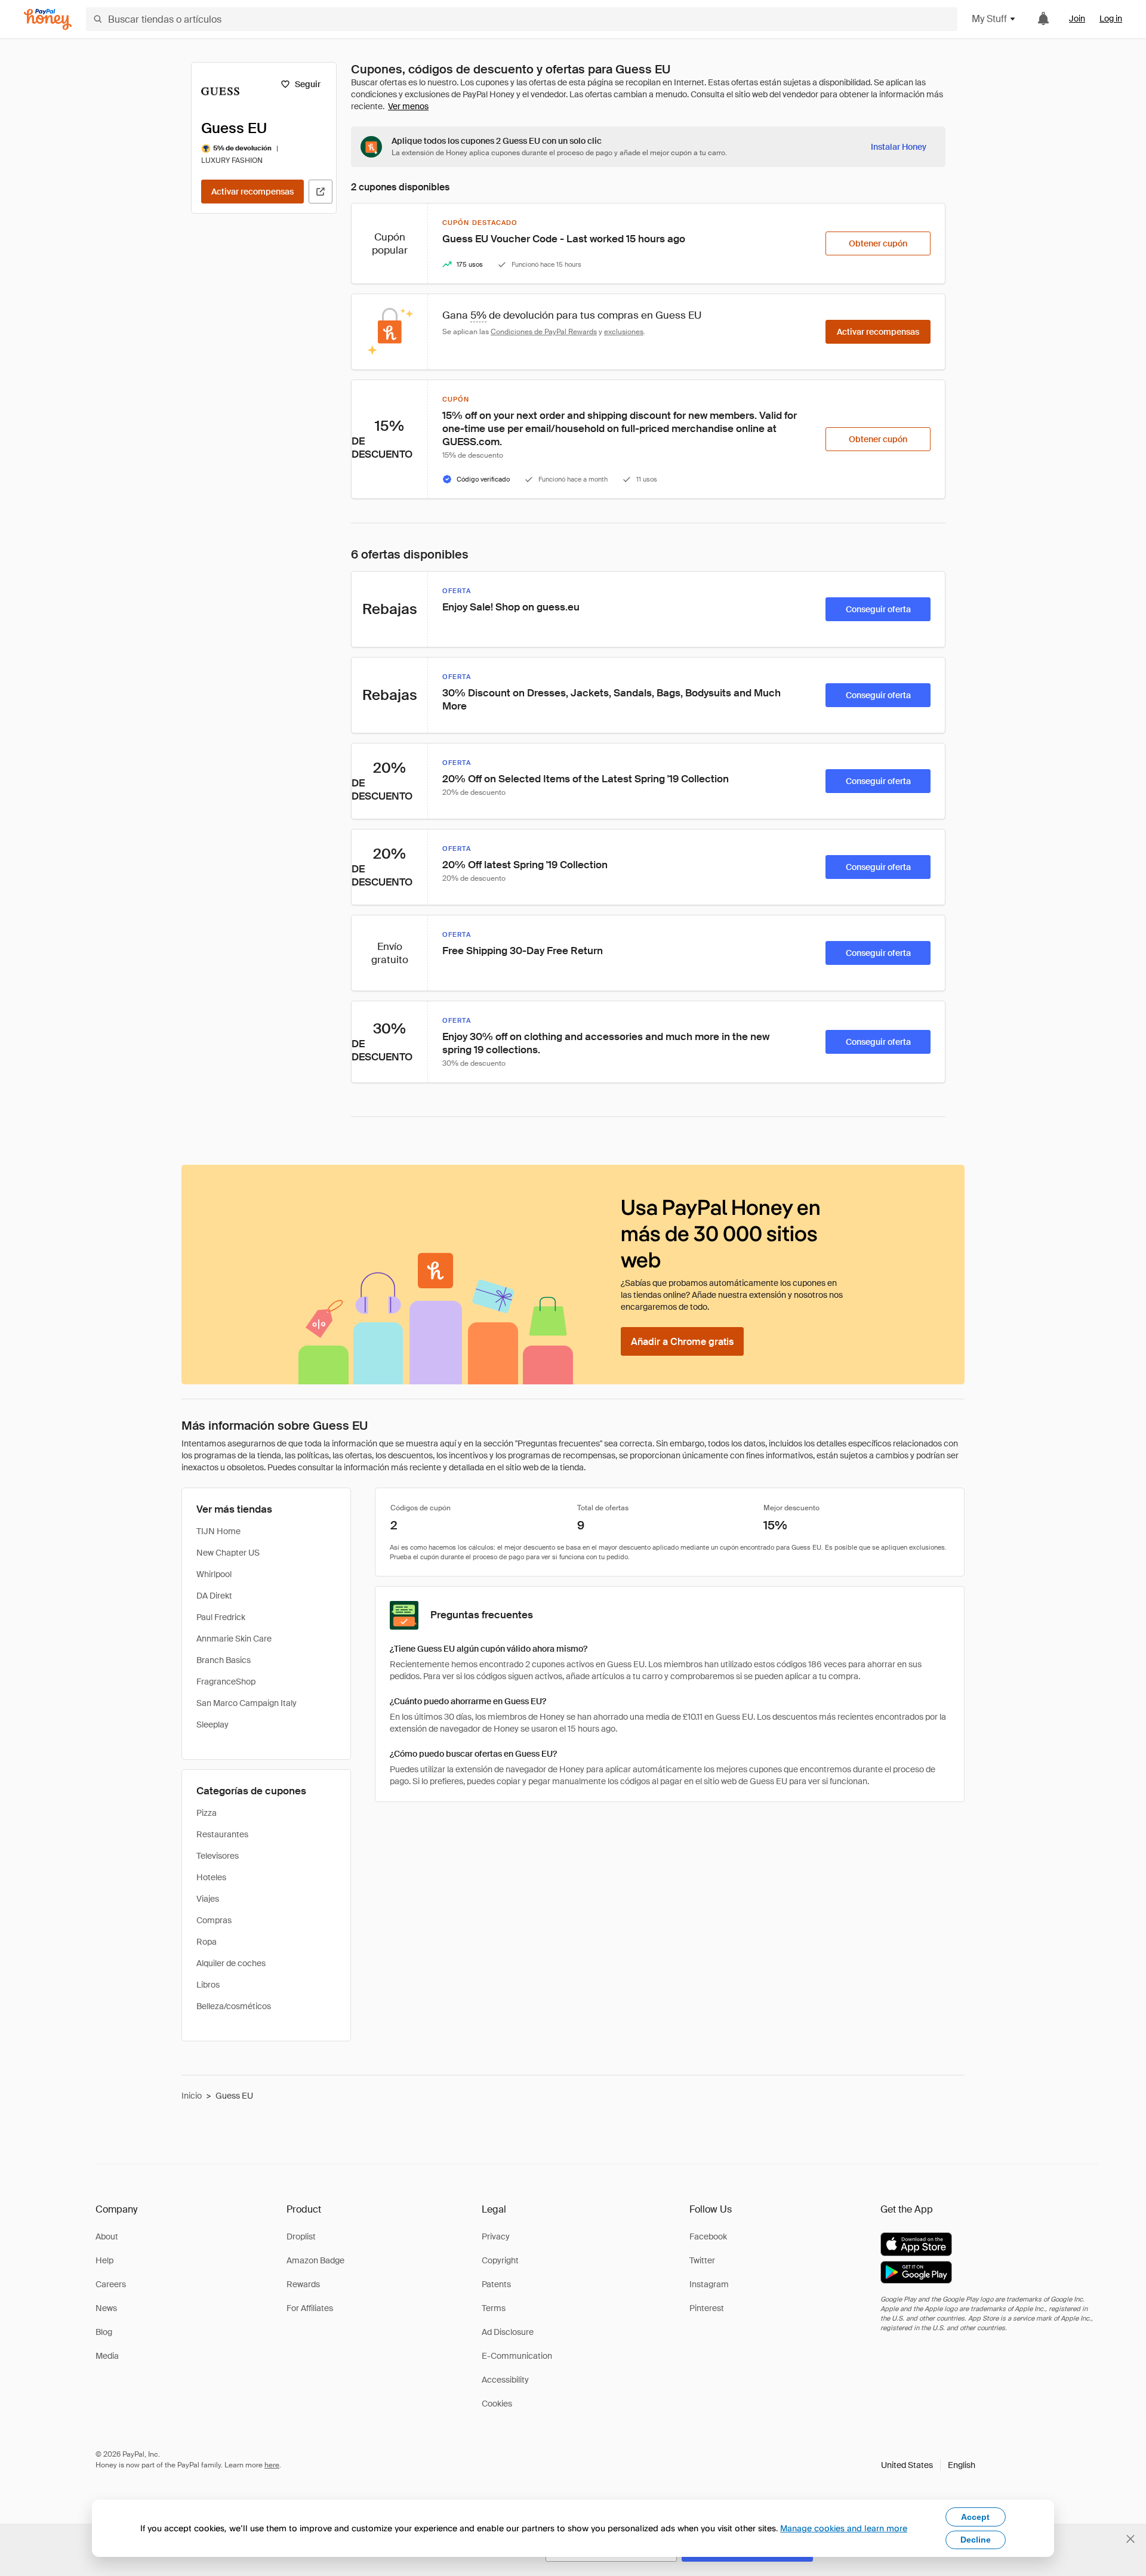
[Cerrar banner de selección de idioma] (1130, 2539)
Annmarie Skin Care (234, 1639)
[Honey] (48, 19)
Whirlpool (214, 1574)
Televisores (218, 1856)
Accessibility (505, 2380)
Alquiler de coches (231, 1963)
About (107, 2236)
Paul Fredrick (221, 1617)
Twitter (702, 2260)
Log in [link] (1111, 18)
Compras (214, 1920)
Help (104, 2260)
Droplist (301, 2236)
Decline (976, 2540)
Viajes (208, 1899)
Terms (494, 2308)
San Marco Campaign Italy (247, 1703)
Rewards (303, 2284)
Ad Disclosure (508, 2332)
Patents (496, 2284)
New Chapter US (228, 1553)
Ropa (207, 1942)
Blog (104, 2332)
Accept (975, 2517)
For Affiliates (310, 2308)
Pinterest (707, 2308)
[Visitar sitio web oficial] (321, 192)
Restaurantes (222, 1834)
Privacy (496, 2236)
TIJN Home (218, 1531)
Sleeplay (212, 1724)
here (272, 2465)
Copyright (500, 2260)
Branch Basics (224, 1660)
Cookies (497, 2404)
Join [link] (1077, 18)
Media (107, 2356)
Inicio (192, 2096)
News (106, 2308)
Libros (208, 1985)
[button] (928, 2465)
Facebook (708, 2236)
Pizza (207, 1813)
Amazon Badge (315, 2260)
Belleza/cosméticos (234, 2006)
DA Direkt (214, 1596)
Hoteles (211, 1877)
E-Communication (517, 2356)
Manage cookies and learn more (844, 2528)
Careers (111, 2284)
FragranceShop (226, 1682)
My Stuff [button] (989, 19)
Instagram (709, 2284)
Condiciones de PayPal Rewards (544, 332)
